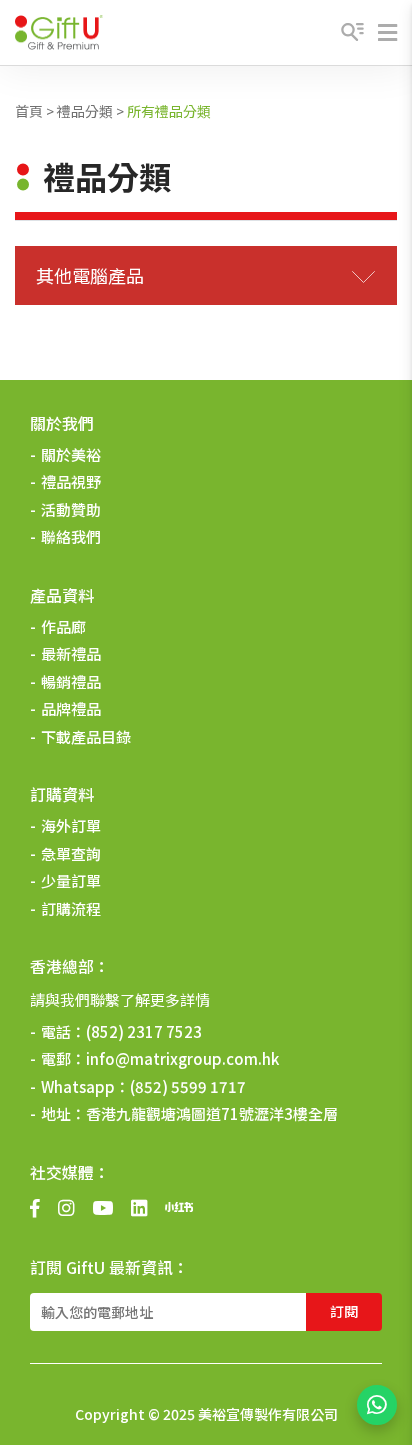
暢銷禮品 (71, 681)
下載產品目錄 (86, 736)
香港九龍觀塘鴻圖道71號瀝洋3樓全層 (212, 1113)
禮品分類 (85, 111)
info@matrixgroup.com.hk (182, 1058)
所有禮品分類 (169, 111)
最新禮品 (71, 653)
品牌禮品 (71, 708)
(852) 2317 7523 (144, 1031)
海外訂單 (71, 825)
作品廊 (63, 626)
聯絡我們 (71, 536)
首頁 (29, 111)
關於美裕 (71, 454)
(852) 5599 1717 (188, 1086)
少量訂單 (71, 880)
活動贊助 (71, 509)
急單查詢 (71, 853)
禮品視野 (71, 481)
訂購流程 (71, 908)
